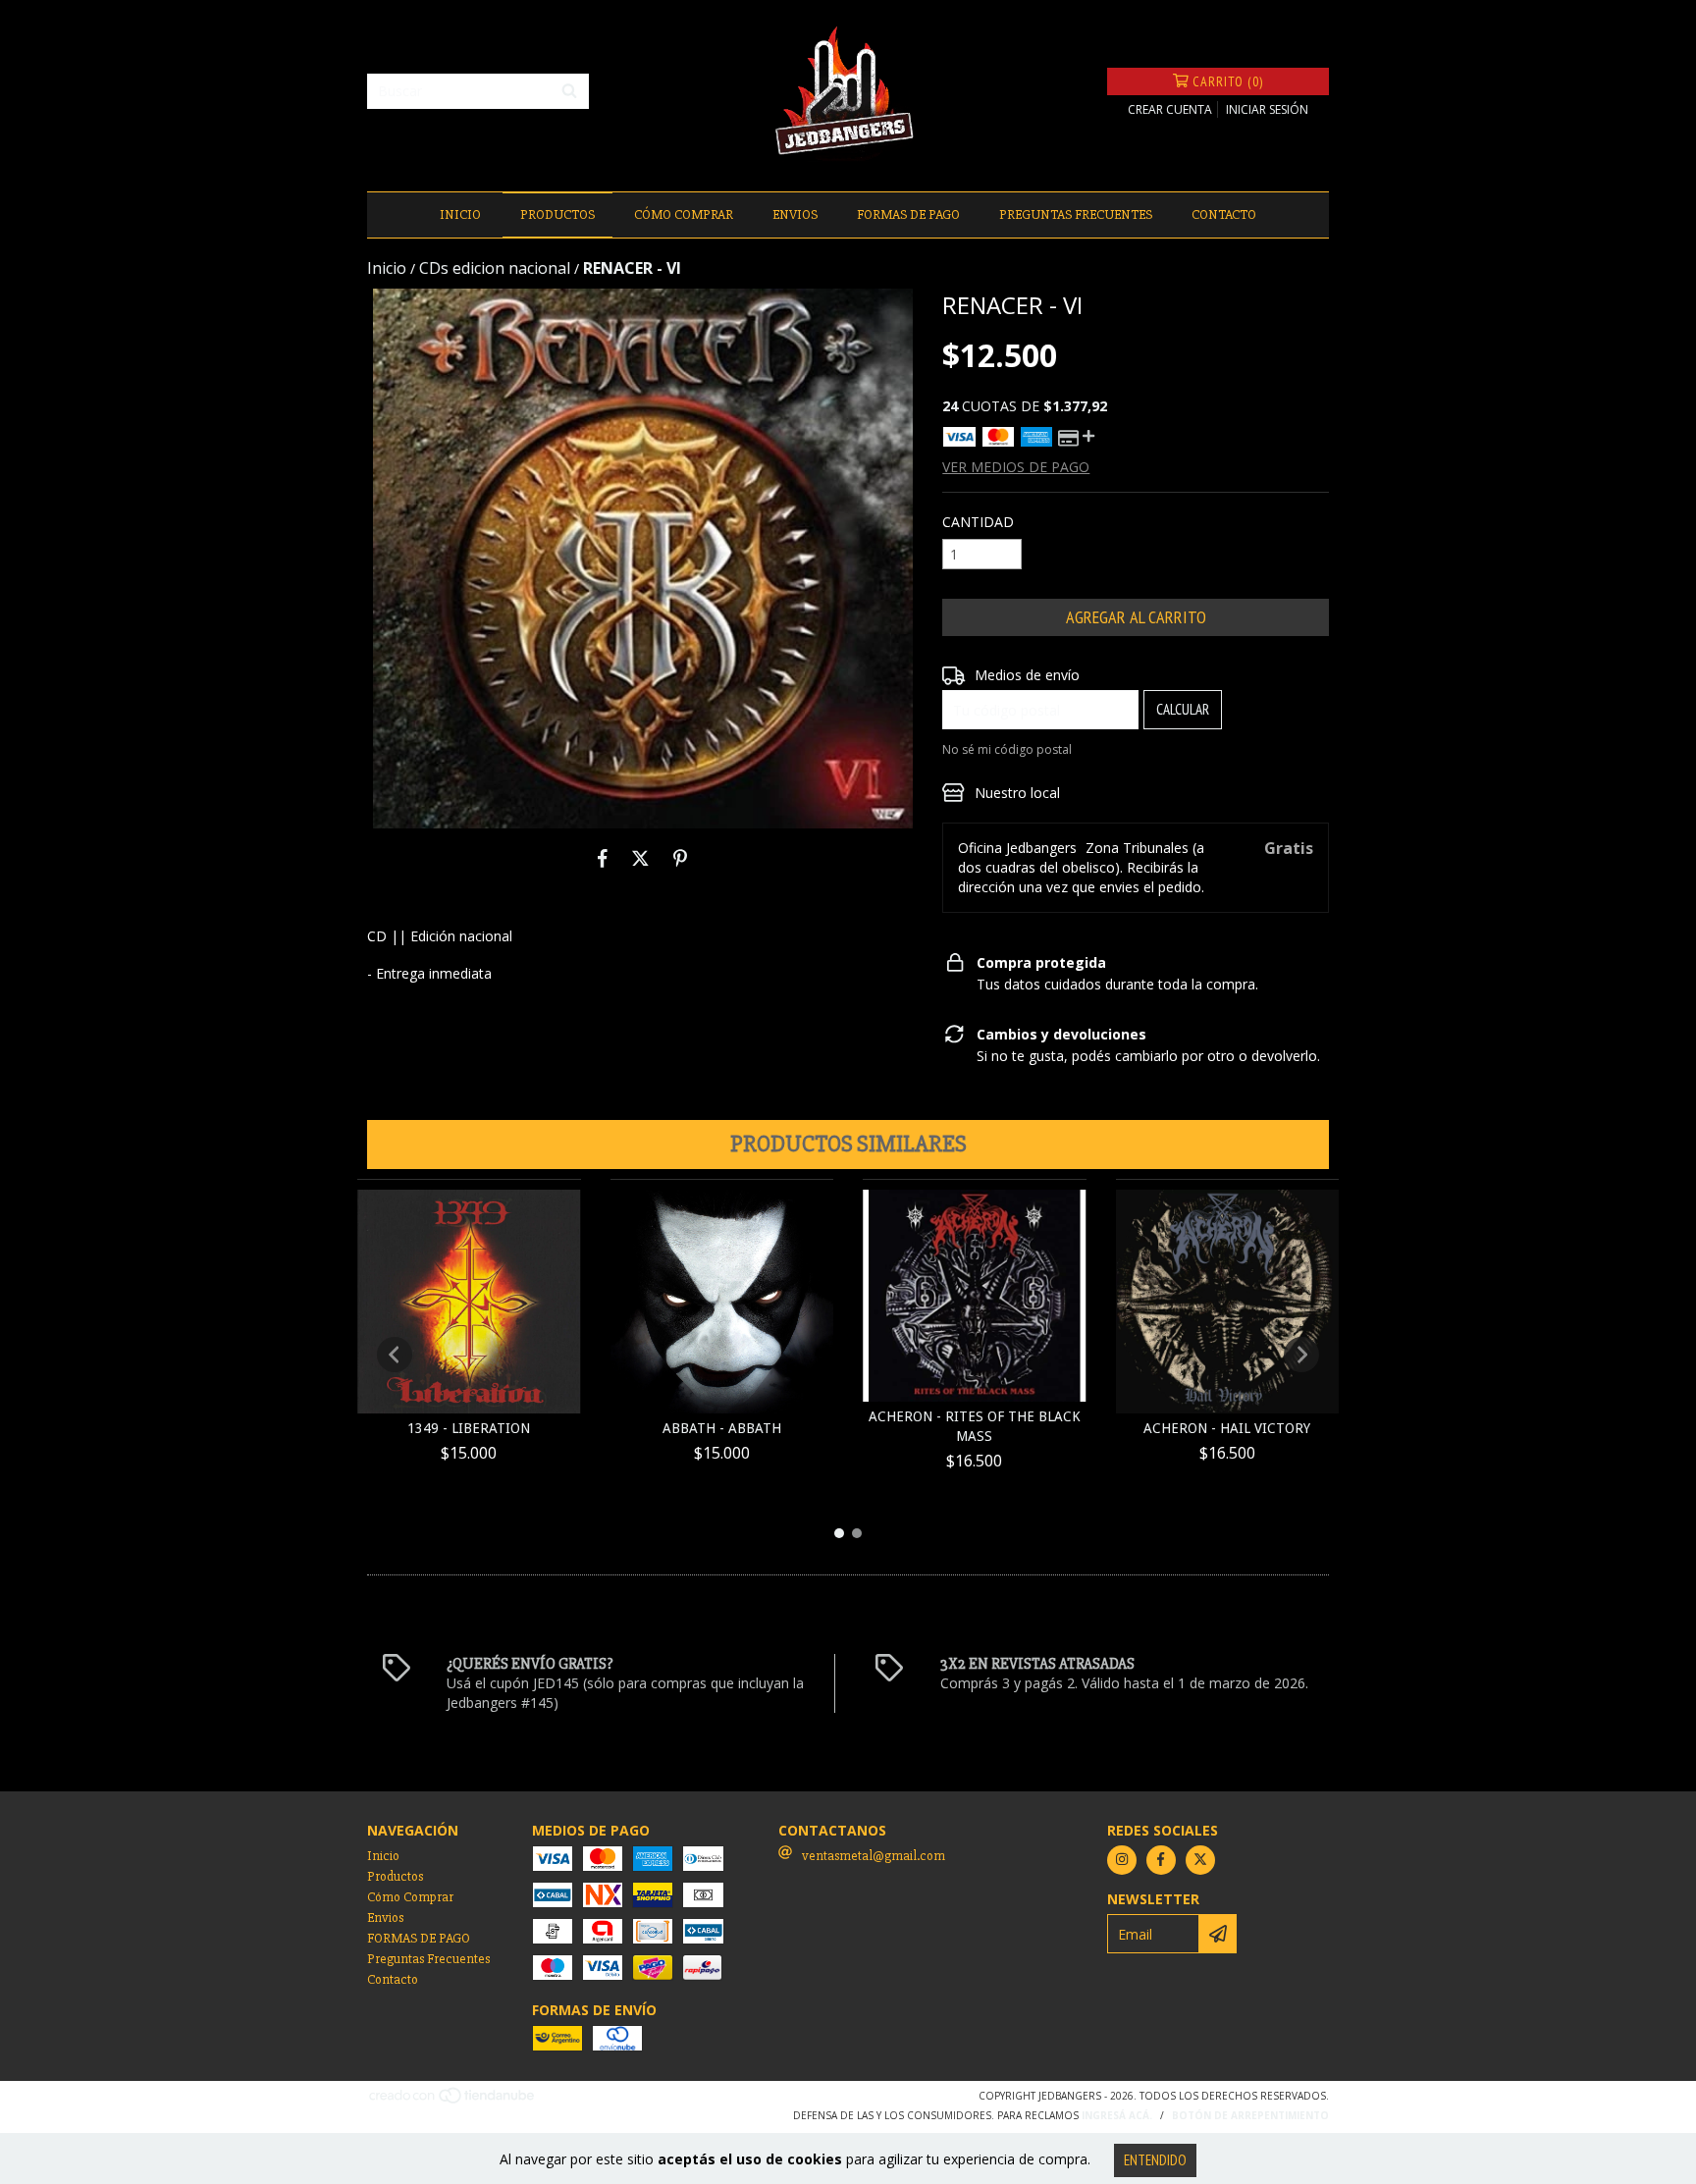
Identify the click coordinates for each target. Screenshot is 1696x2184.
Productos (557, 214)
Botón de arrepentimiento (1250, 2115)
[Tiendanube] (453, 2102)
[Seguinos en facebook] (1161, 1860)
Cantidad (978, 522)
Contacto (1224, 214)
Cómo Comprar (684, 214)
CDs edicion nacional (495, 268)
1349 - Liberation (469, 1428)
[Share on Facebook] (603, 858)
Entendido (1155, 2160)
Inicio (460, 214)
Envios (795, 214)
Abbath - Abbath (722, 1428)
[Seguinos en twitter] (1200, 1860)
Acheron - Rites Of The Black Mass (975, 1426)
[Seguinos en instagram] (1122, 1860)
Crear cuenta (1170, 109)
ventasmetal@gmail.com (874, 1856)
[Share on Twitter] (640, 858)
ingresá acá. (1117, 2115)
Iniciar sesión (1267, 109)
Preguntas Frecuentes (1076, 214)
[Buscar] (569, 91)
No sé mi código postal (1007, 749)
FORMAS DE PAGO (908, 214)
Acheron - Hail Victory (1227, 1428)
